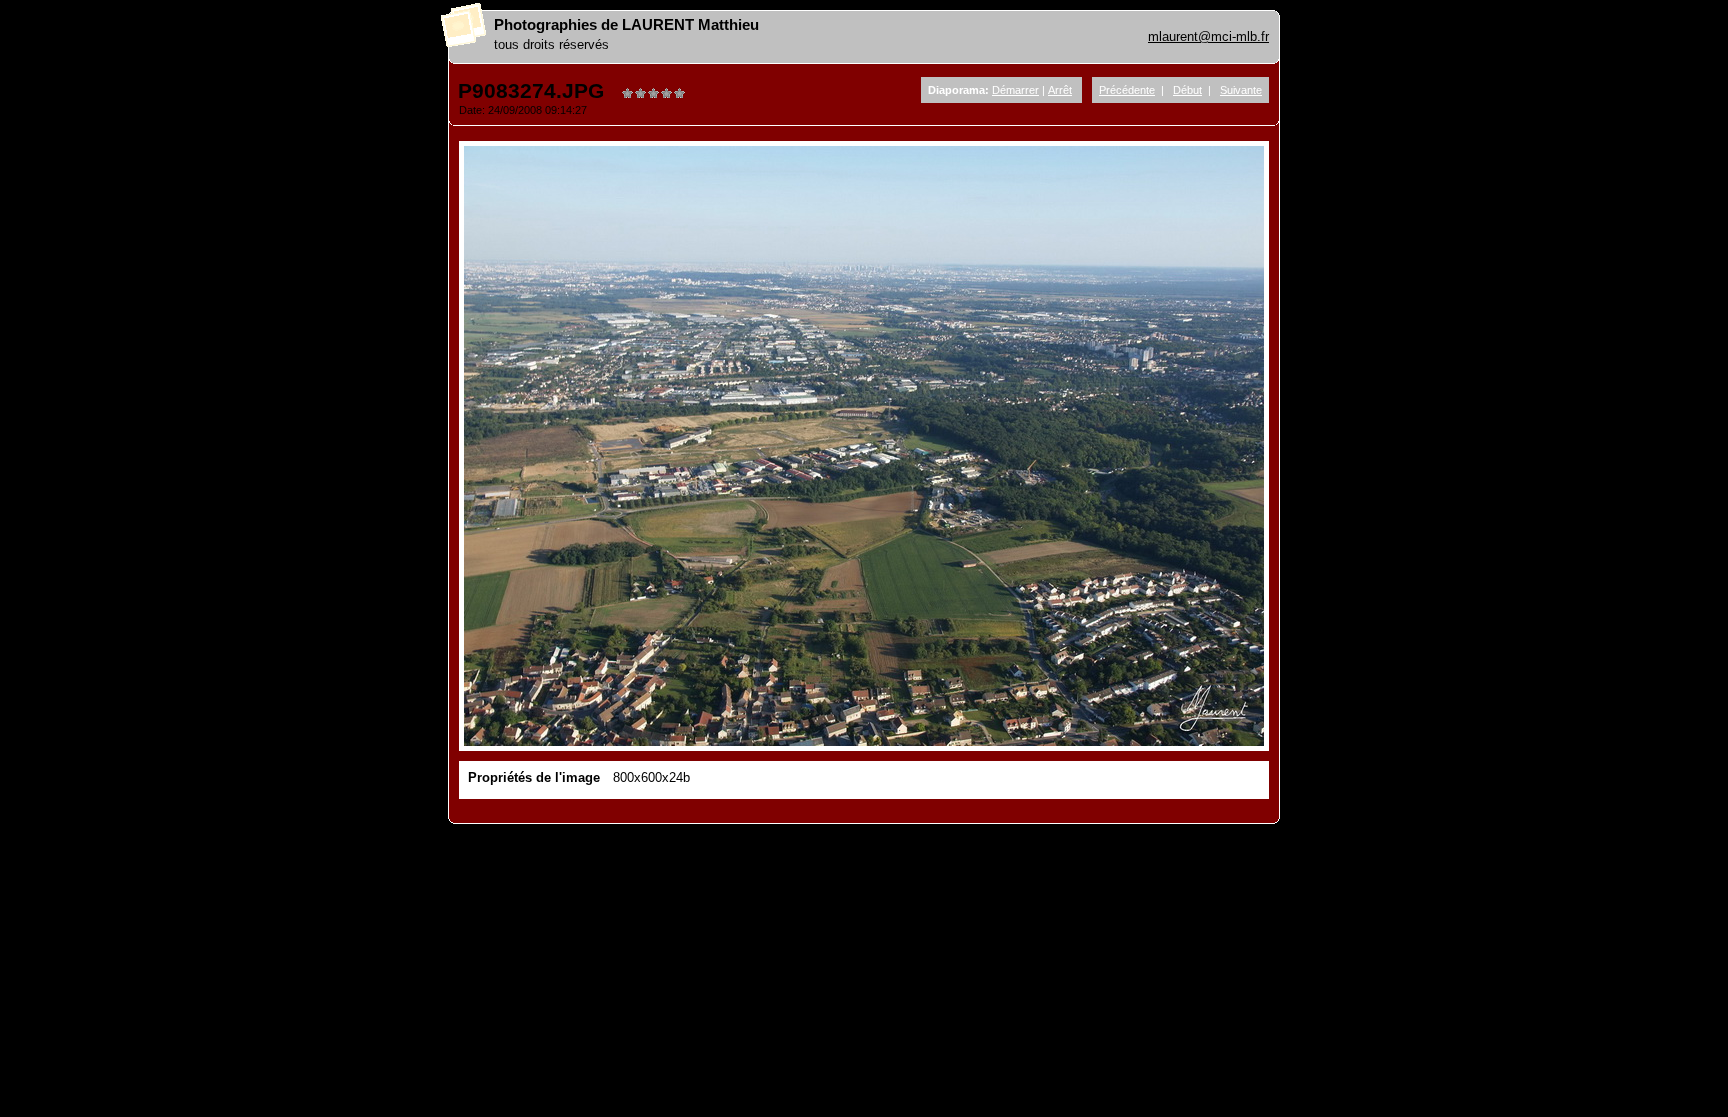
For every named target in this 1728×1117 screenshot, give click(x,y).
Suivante (1241, 90)
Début (1187, 90)
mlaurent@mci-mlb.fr (1208, 36)
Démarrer (1015, 90)
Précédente (1127, 90)
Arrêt (1060, 90)
